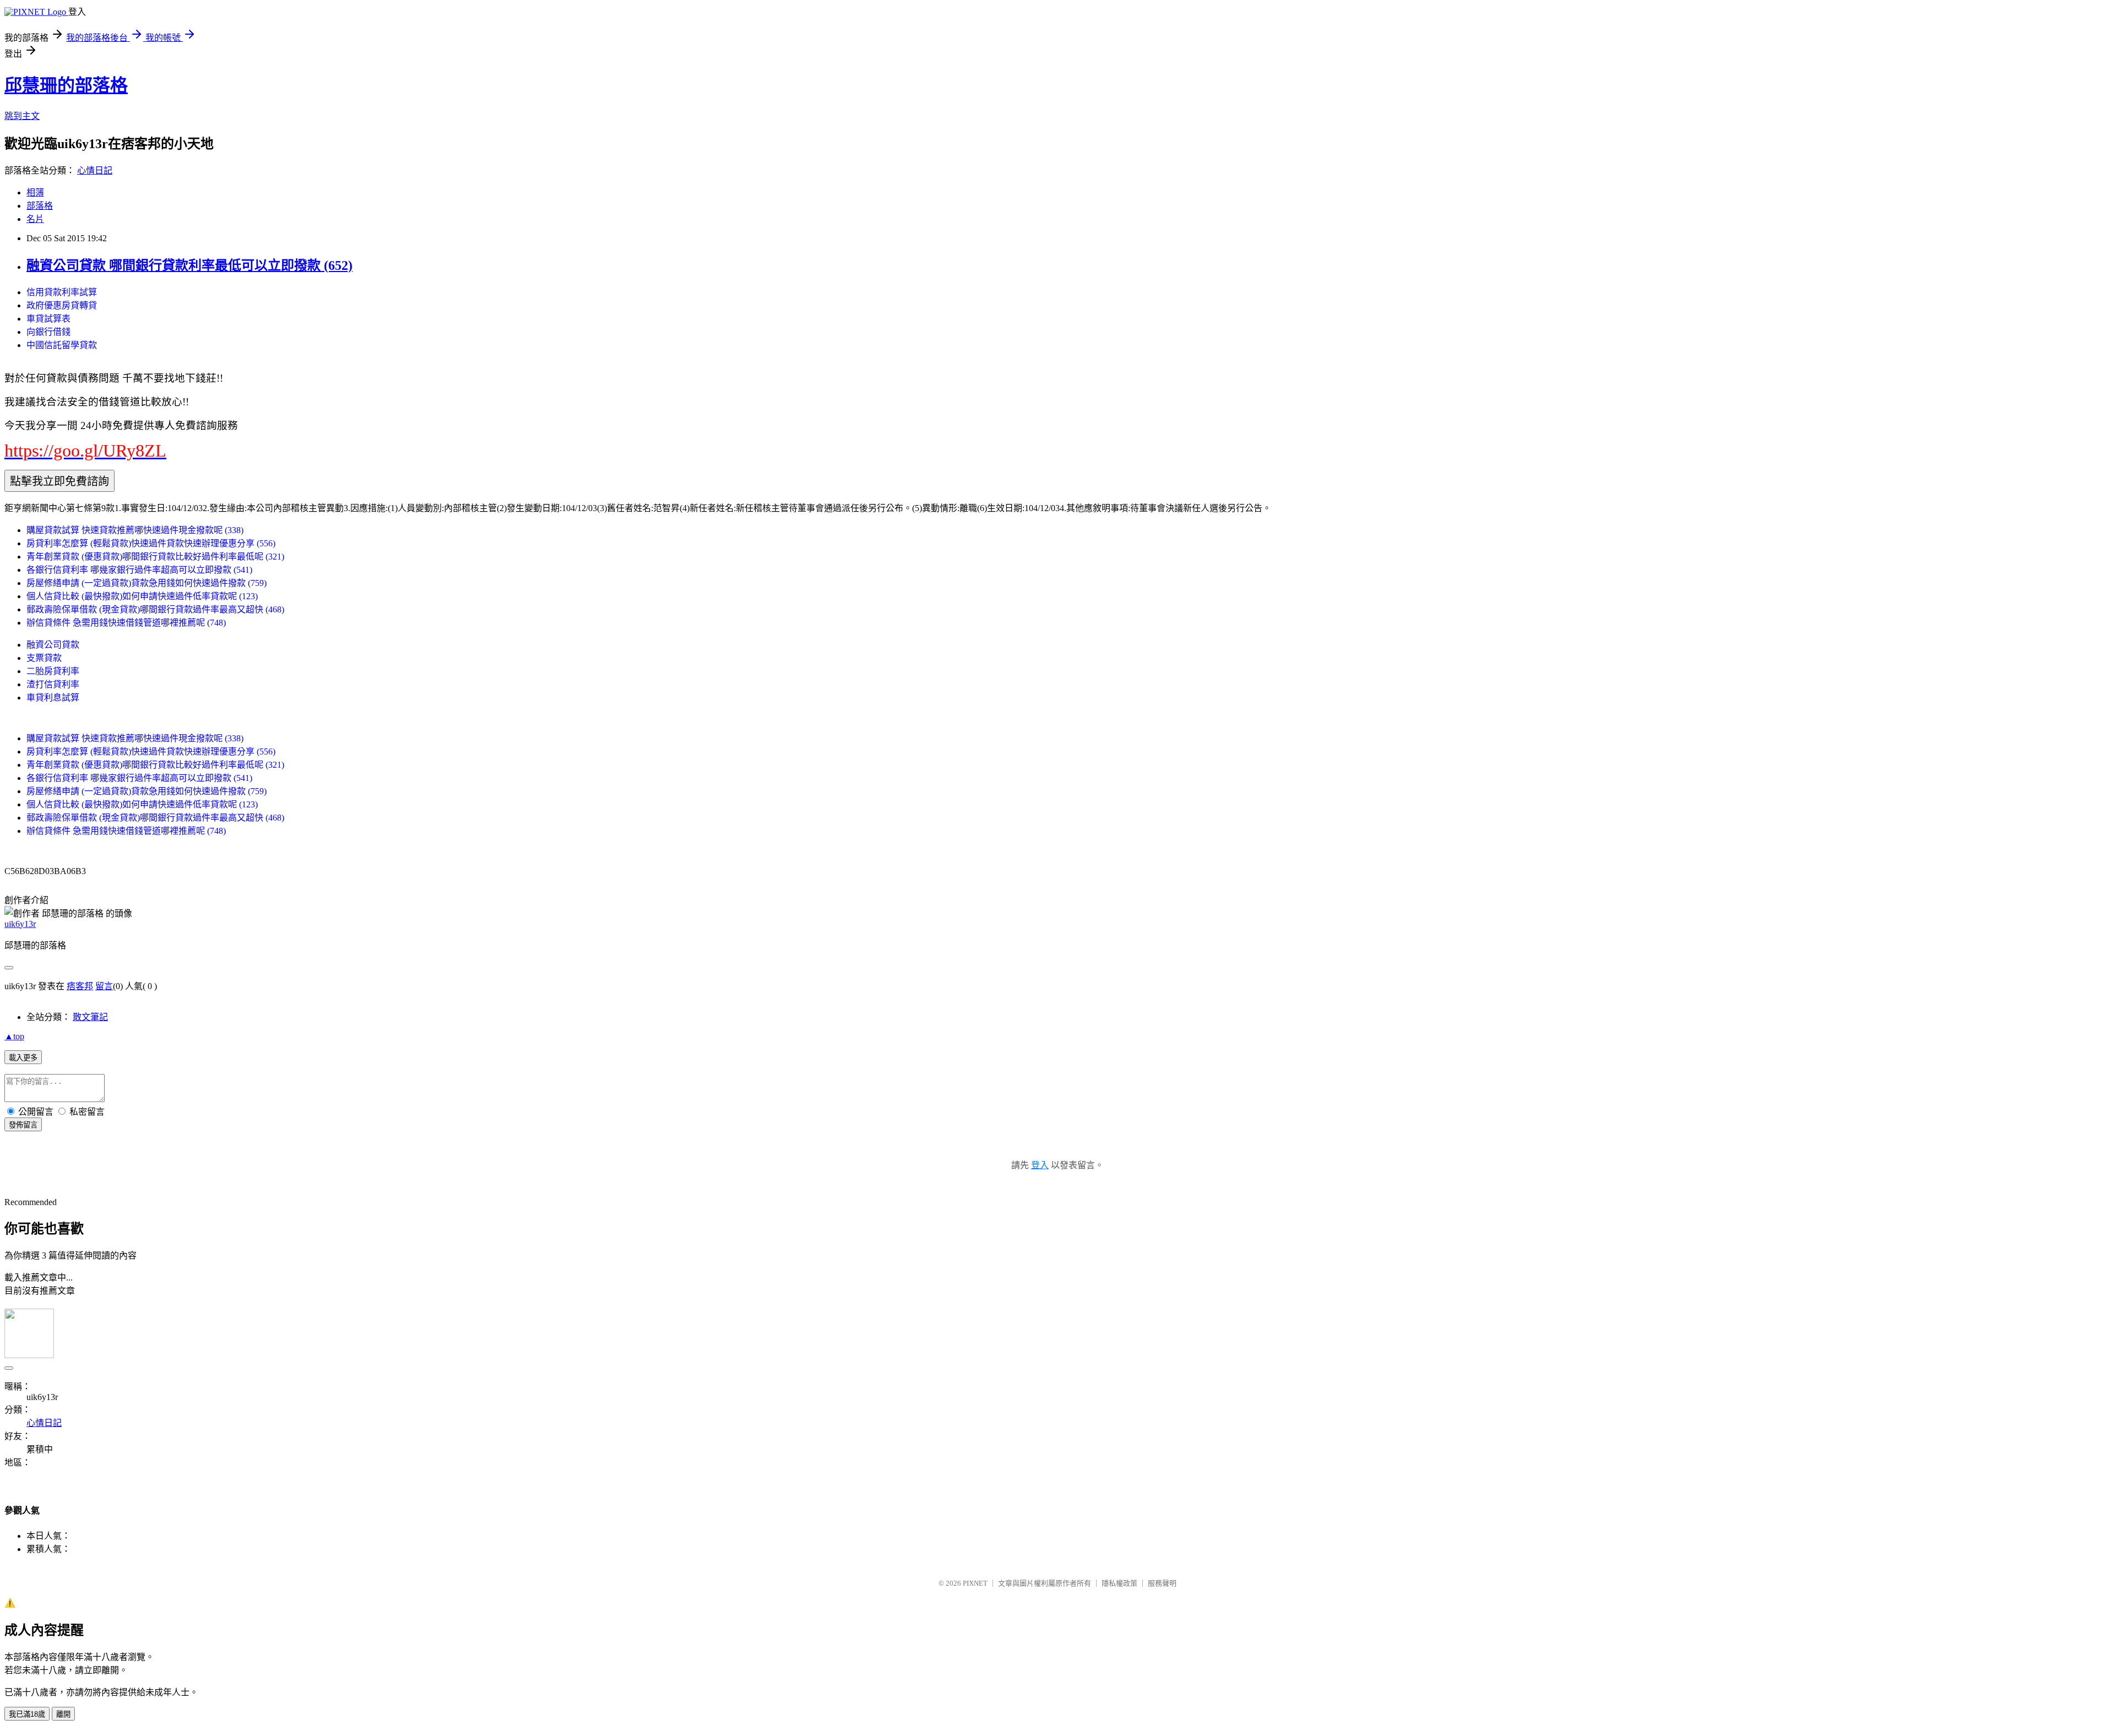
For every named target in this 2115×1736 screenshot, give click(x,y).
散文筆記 (90, 1017)
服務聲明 (1162, 1583)
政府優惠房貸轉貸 (62, 305)
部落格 (40, 206)
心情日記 (95, 170)
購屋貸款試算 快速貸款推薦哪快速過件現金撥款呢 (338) (135, 530)
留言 (104, 986)
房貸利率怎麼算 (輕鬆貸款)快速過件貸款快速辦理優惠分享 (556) (151, 543)
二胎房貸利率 (53, 671)
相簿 (35, 192)
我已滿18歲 (27, 1714)
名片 (35, 219)
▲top (14, 1036)
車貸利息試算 (53, 698)
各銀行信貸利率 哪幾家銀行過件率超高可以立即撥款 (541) (139, 570)
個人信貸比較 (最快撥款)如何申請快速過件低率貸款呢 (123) (142, 596)
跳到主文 (22, 116)
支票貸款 (44, 658)
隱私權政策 (1119, 1583)
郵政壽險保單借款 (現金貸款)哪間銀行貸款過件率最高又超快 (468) (155, 609)
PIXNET (975, 1583)
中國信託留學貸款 (62, 345)
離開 (63, 1714)
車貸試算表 (48, 319)
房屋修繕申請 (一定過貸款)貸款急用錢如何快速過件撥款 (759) (147, 583)
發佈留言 (23, 1125)
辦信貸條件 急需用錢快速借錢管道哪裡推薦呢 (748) (126, 623)
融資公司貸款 (53, 645)
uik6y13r (20, 924)
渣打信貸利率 (53, 684)
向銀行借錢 (48, 332)
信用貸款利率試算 (62, 292)
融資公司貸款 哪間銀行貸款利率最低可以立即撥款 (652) (189, 265)
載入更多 (23, 1058)
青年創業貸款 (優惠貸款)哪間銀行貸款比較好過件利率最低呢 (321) (155, 557)
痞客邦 (80, 986)
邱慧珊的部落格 (66, 85)
